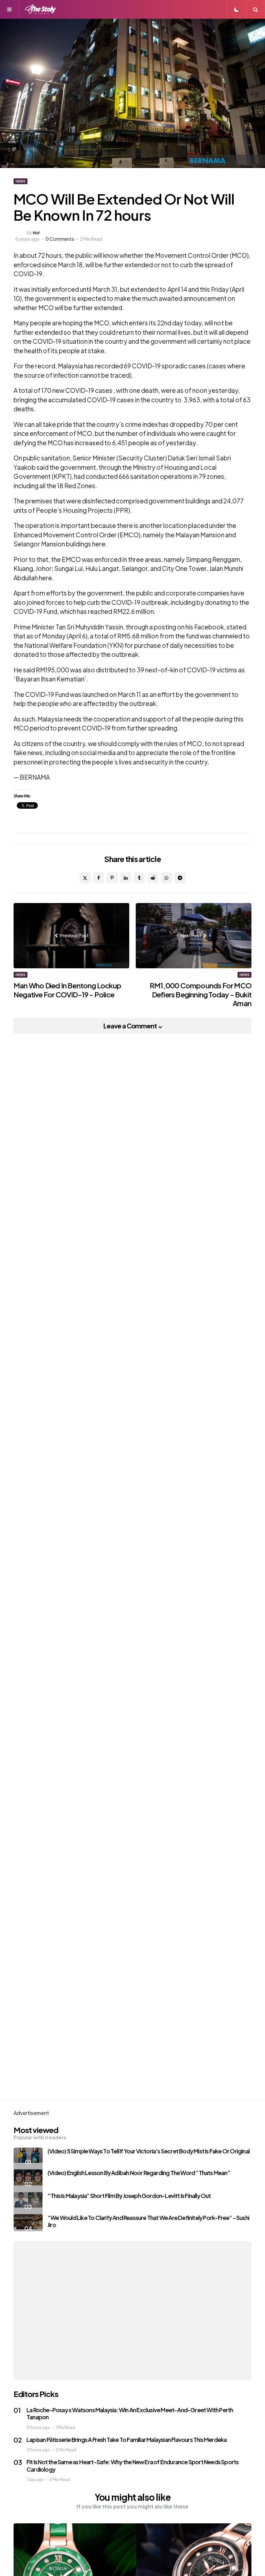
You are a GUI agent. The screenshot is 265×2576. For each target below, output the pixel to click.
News (21, 181)
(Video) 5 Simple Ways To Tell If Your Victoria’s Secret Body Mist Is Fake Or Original (148, 2151)
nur (36, 232)
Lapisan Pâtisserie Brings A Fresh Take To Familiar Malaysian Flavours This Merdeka (127, 2439)
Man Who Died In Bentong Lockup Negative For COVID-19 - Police (67, 990)
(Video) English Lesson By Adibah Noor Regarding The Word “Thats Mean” (139, 2173)
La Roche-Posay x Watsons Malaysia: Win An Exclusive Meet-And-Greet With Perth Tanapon (130, 2413)
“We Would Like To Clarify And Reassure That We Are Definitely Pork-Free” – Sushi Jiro (148, 2221)
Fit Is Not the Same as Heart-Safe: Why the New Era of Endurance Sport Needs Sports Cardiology (132, 2466)
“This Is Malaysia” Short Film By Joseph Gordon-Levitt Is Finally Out (129, 2196)
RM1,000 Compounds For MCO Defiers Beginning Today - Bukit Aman (201, 994)
